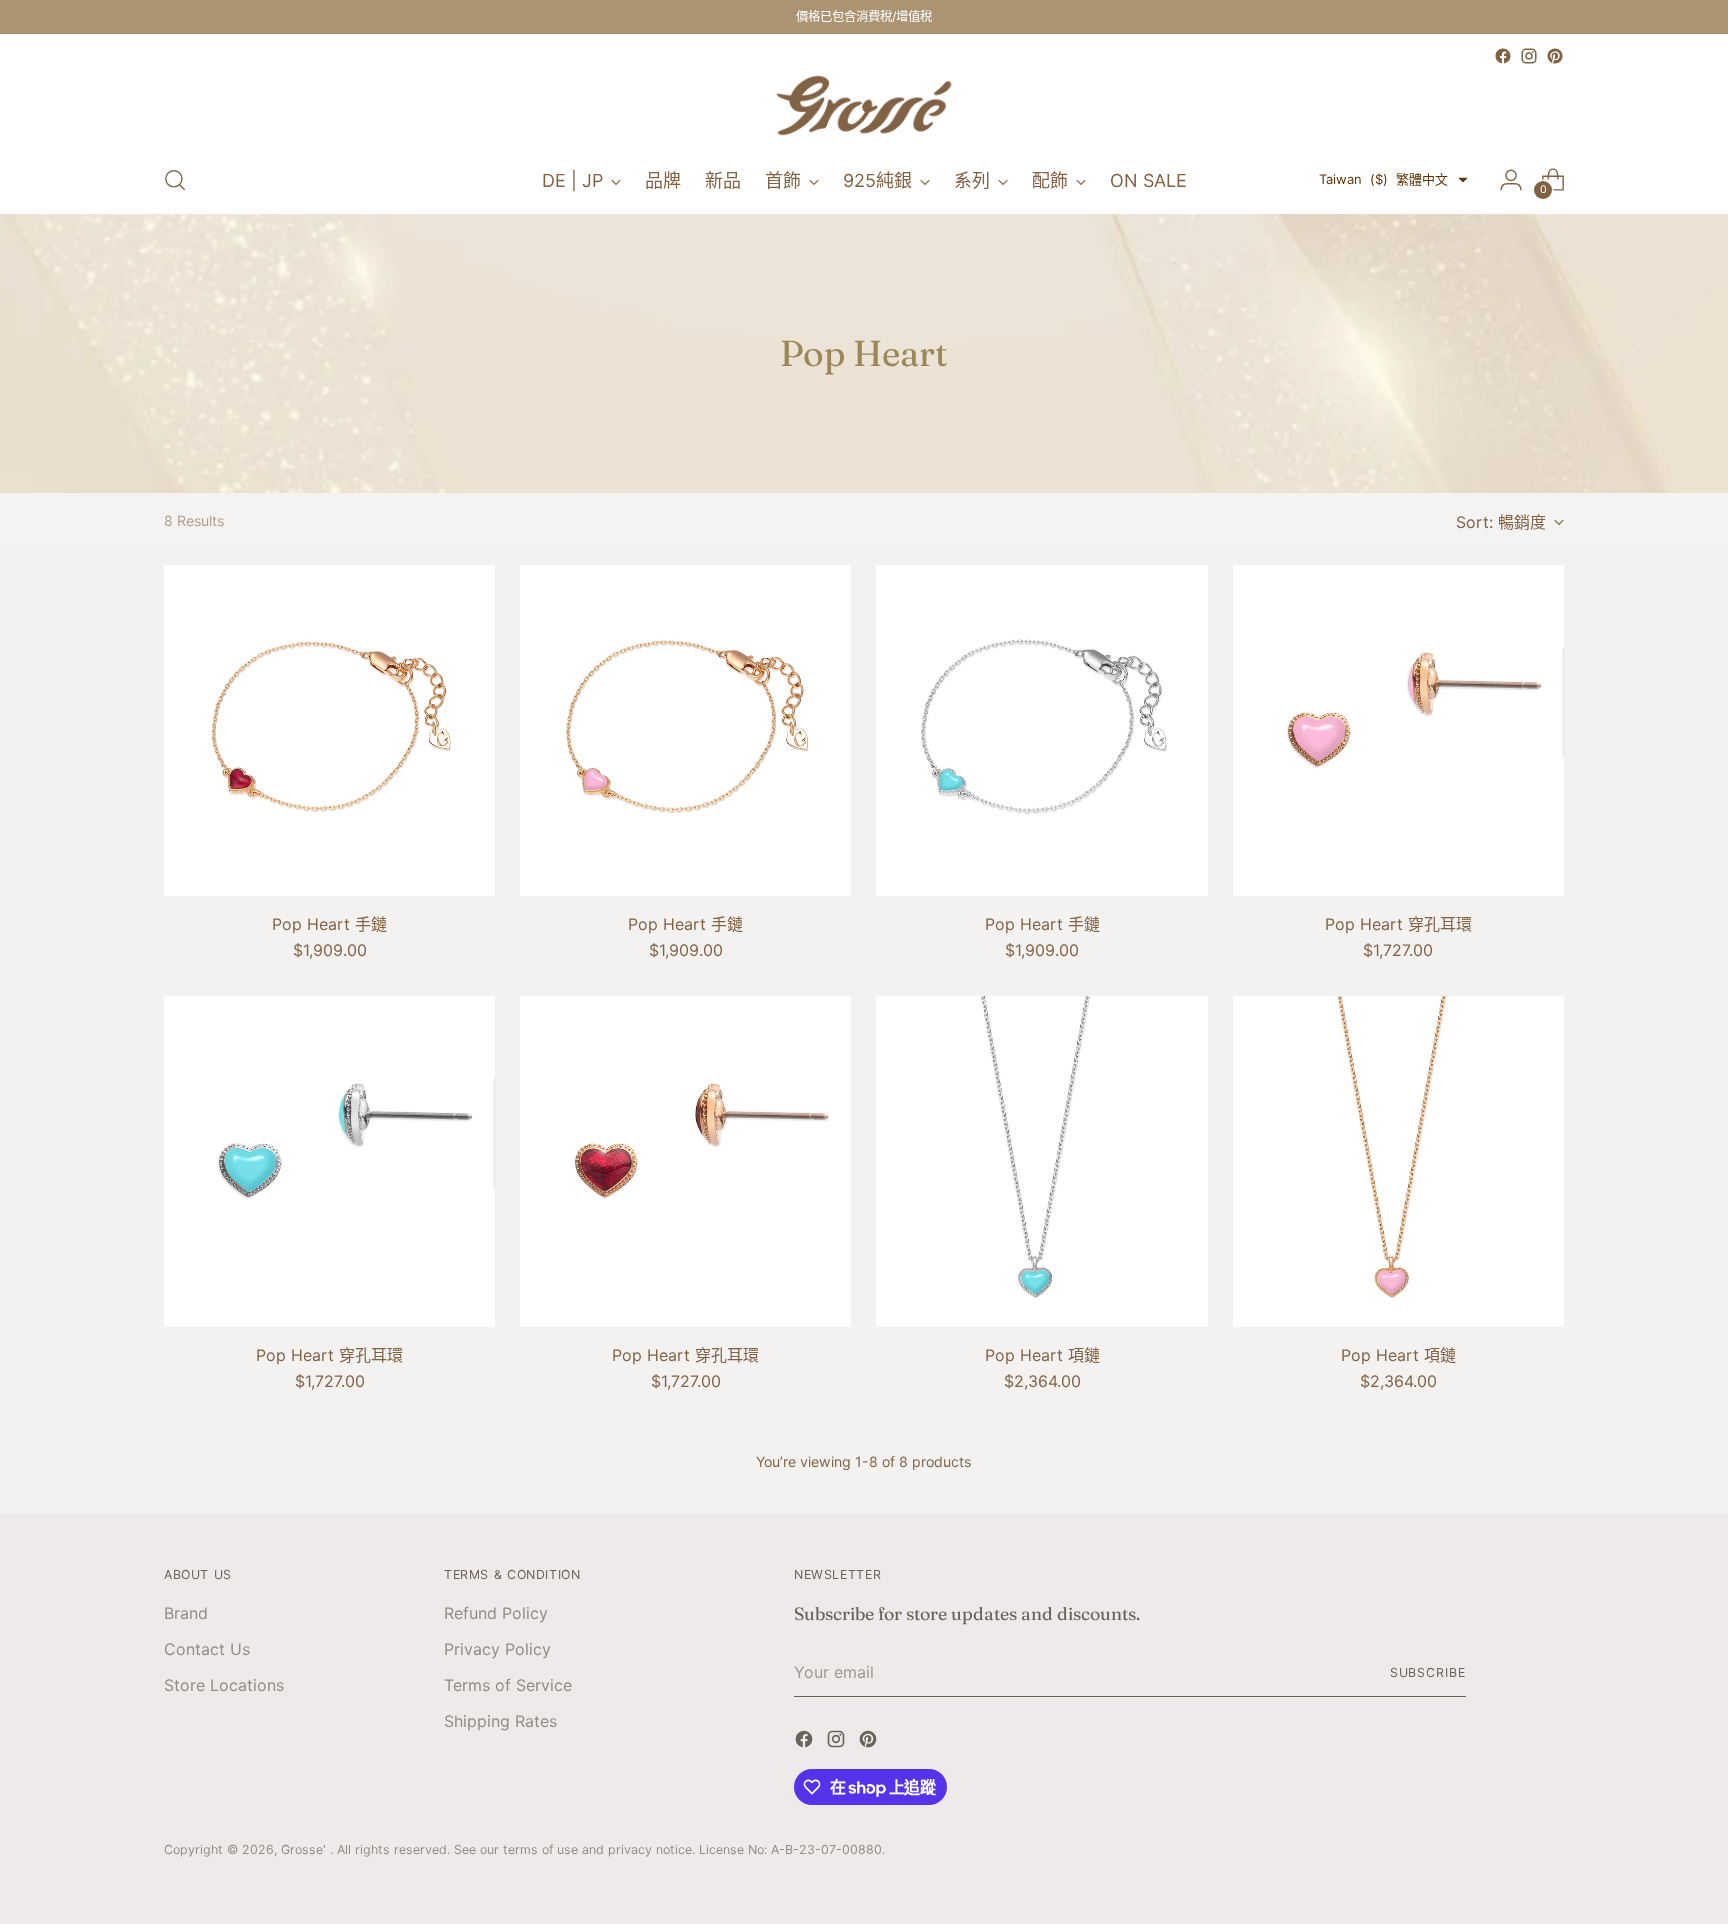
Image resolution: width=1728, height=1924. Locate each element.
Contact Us (207, 1649)
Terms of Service (508, 1685)
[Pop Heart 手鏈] (329, 730)
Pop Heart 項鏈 (1042, 1355)
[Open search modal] (175, 180)
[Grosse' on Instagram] (1529, 56)
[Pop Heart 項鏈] (1041, 1161)
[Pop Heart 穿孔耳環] (1398, 730)
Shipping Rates (500, 1721)
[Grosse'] (864, 108)
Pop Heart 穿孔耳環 (1398, 924)
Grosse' (305, 1849)
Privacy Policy (497, 1649)
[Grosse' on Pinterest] (1555, 56)
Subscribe (1428, 1672)
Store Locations (224, 1685)
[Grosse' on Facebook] (1503, 56)
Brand (186, 1613)
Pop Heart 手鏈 (329, 924)
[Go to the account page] (1511, 180)
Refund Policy (496, 1613)
